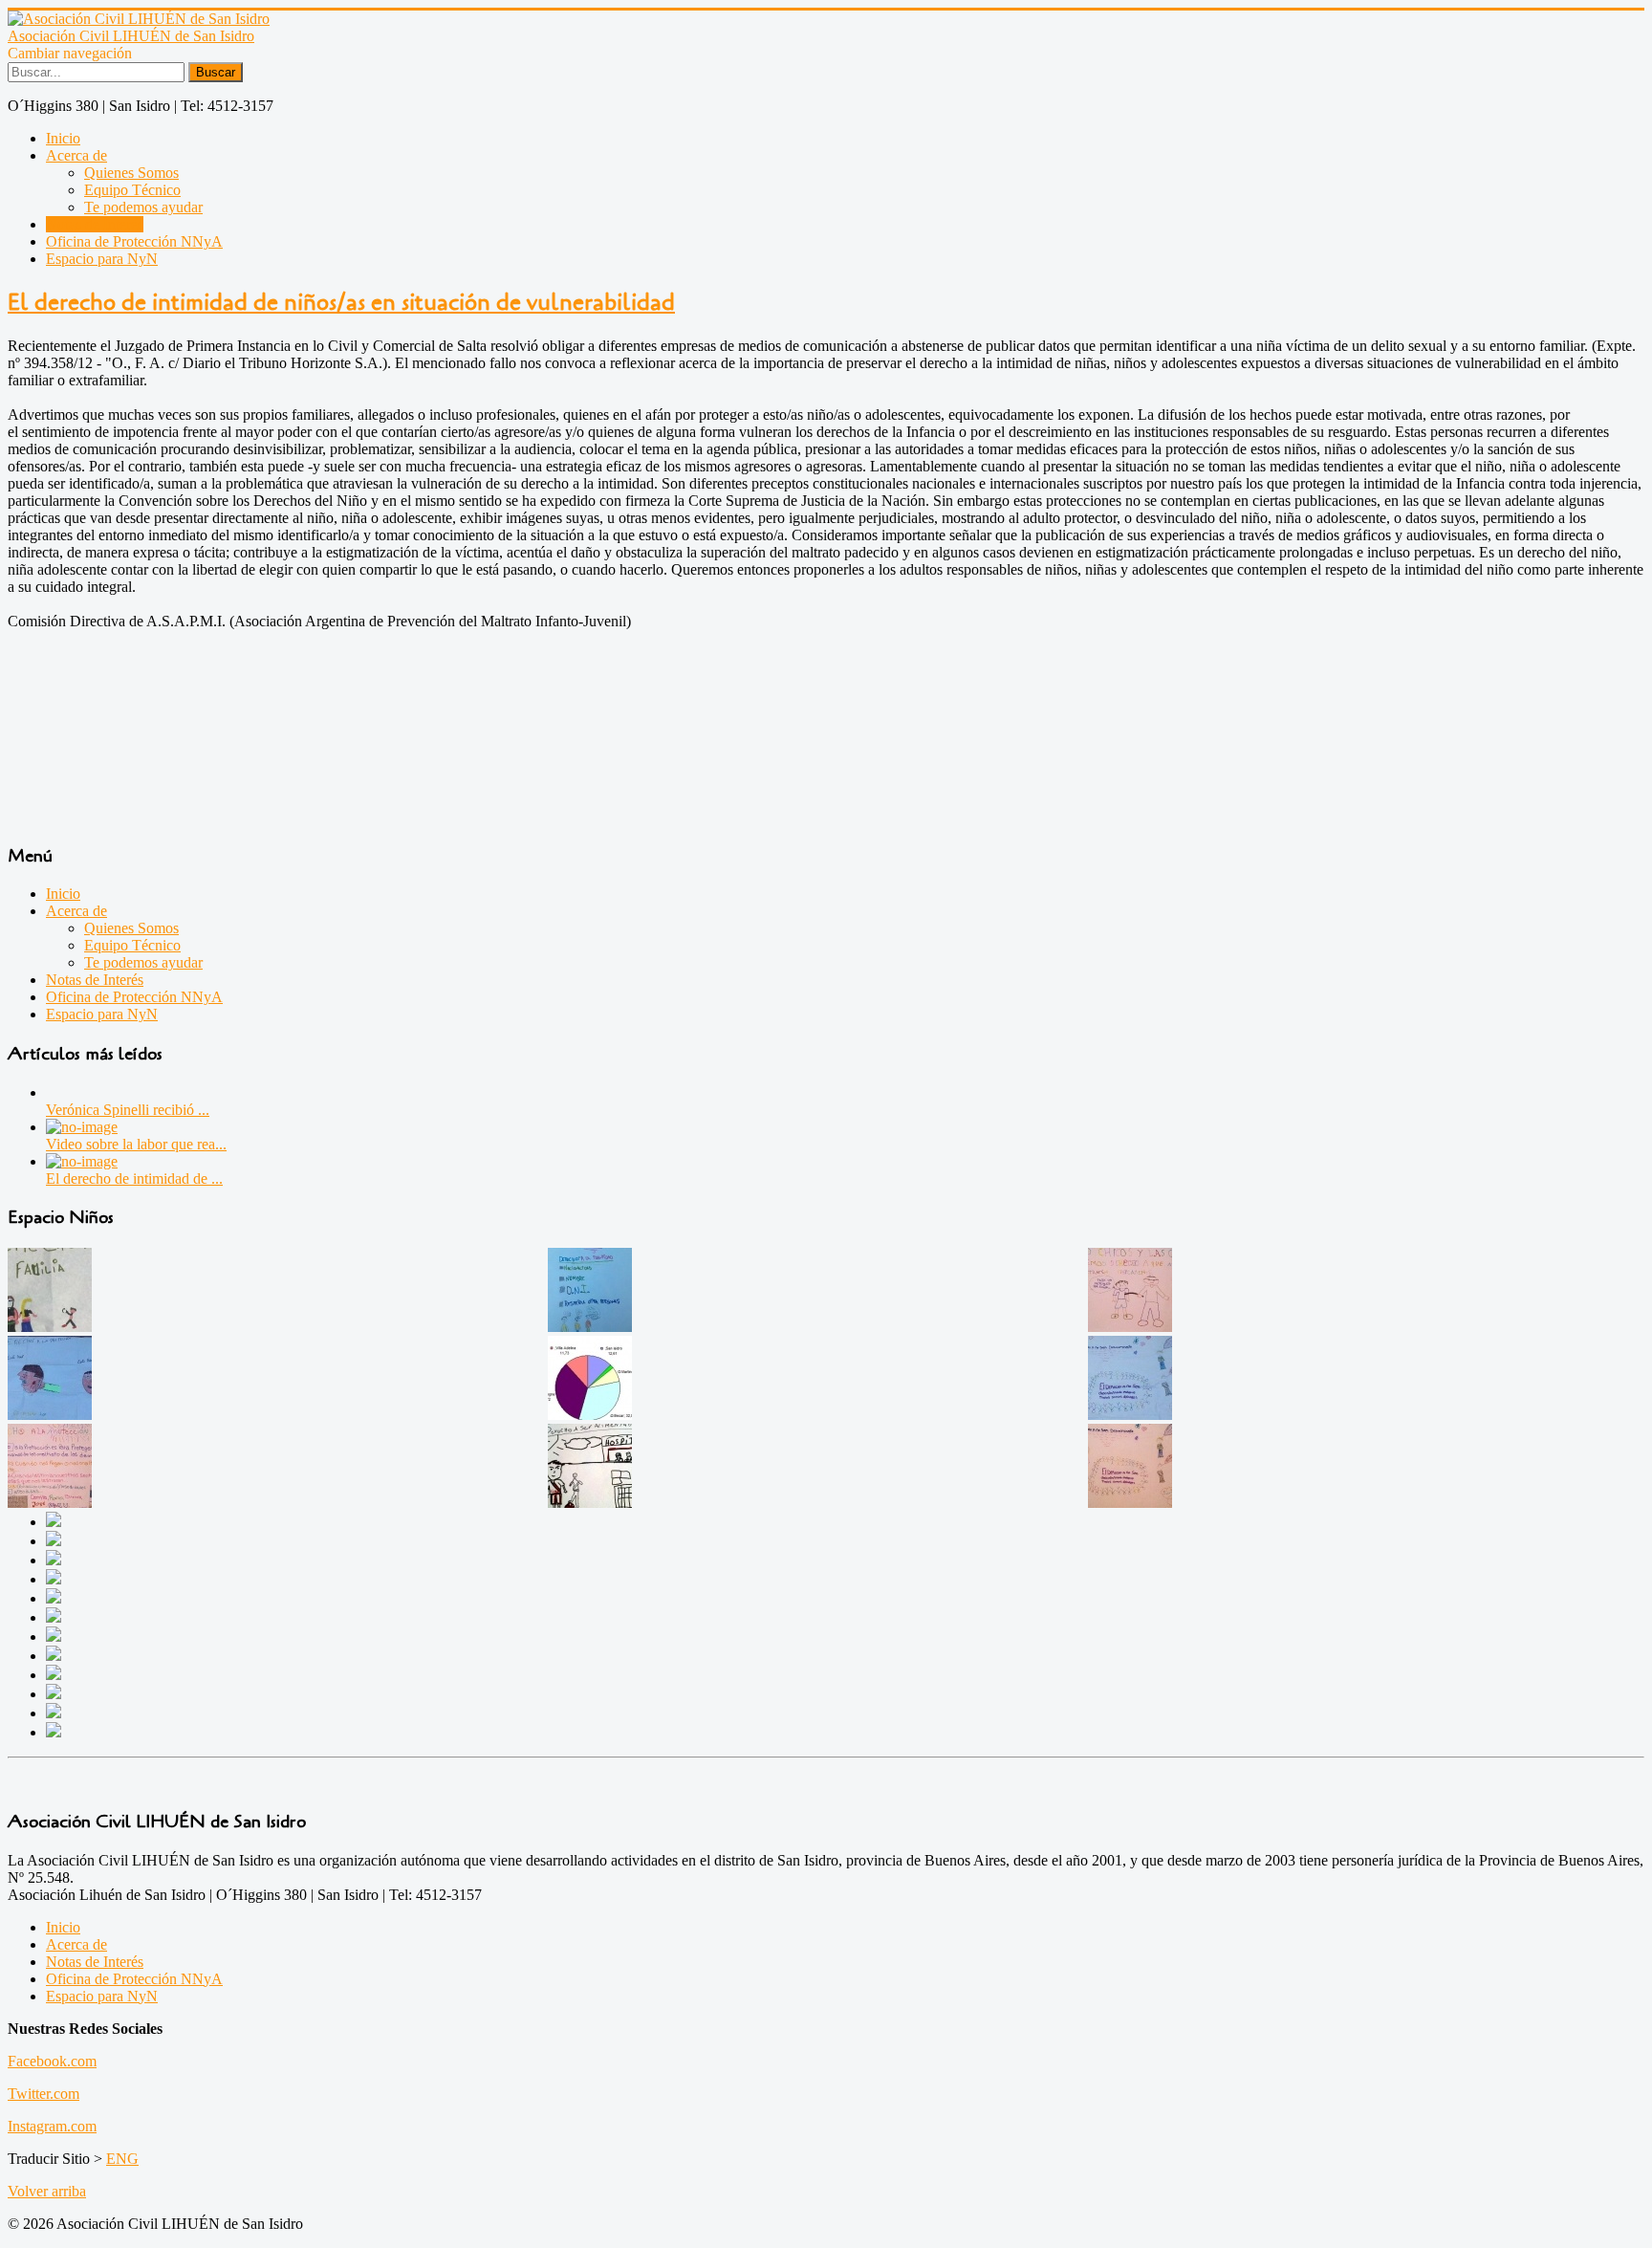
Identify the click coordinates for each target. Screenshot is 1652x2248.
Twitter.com (43, 2094)
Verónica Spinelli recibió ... (128, 1110)
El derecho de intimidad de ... (134, 1179)
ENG (122, 2159)
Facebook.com (52, 2061)
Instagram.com (52, 2126)
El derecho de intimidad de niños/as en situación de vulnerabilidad (341, 303)
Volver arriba (47, 2191)
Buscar (216, 72)
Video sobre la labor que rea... (136, 1144)
